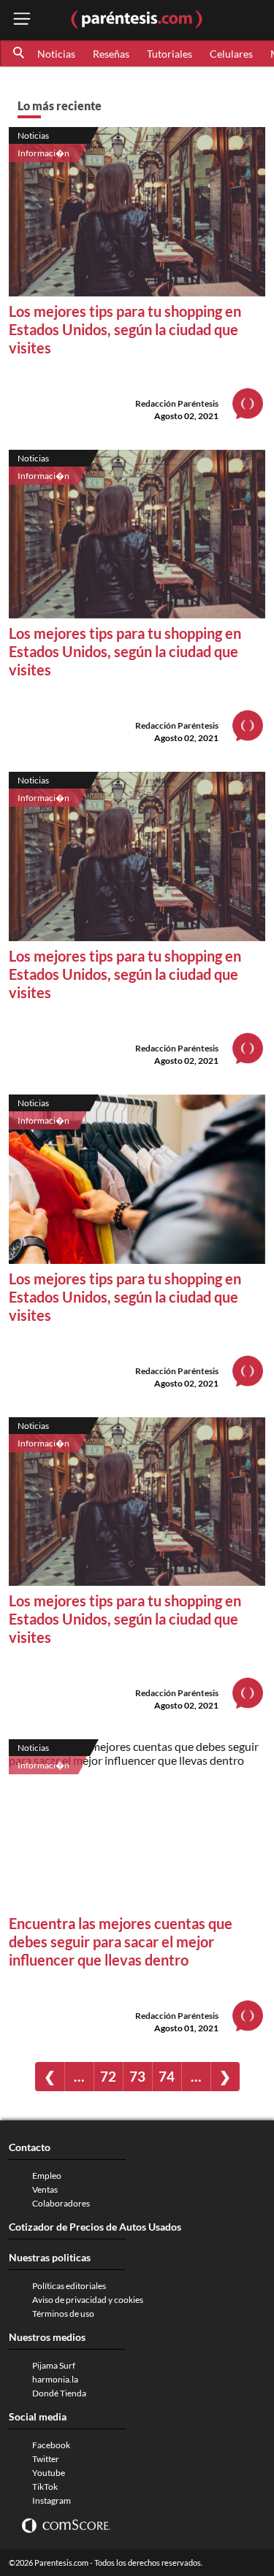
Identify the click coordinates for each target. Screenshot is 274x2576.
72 (108, 2076)
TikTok (45, 2487)
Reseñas (111, 54)
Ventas (45, 2189)
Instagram (52, 2500)
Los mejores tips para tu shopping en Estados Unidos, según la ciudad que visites (125, 329)
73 (137, 2076)
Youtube (49, 2473)
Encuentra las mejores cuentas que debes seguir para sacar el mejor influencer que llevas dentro (121, 1941)
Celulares (231, 54)
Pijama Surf (54, 2365)
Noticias (56, 54)
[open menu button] (22, 20)
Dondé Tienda (59, 2393)
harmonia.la (55, 2379)
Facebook (51, 2445)
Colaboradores (61, 2203)
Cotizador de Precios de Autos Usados (95, 2227)
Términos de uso (63, 2314)
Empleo (47, 2176)
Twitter (46, 2459)
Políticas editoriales (69, 2286)
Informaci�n (43, 153)
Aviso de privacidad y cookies (88, 2300)
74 (167, 2076)
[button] (20, 53)
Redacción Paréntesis (177, 403)
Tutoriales (170, 54)
